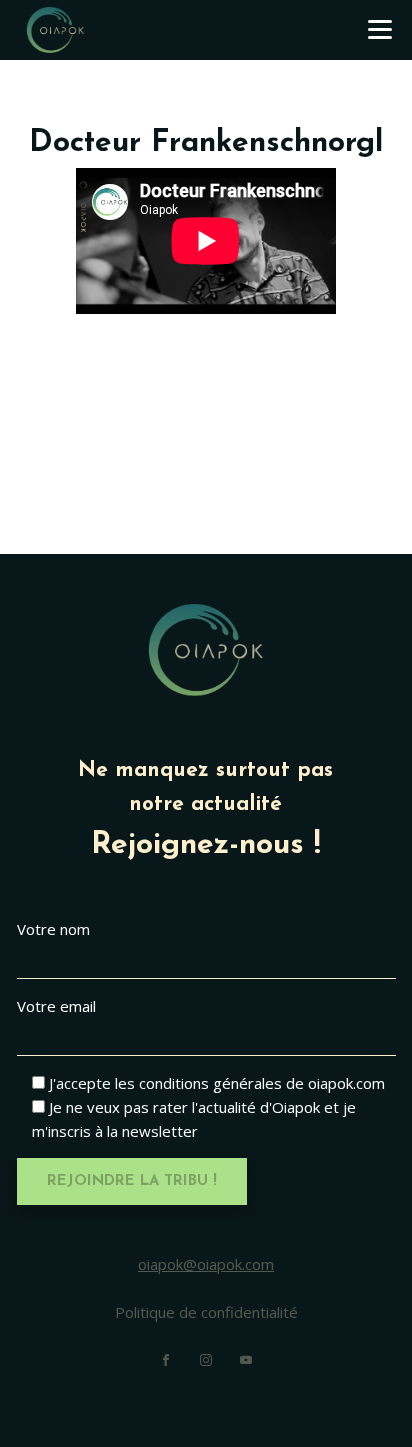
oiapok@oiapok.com (206, 1264)
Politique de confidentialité (206, 1312)
